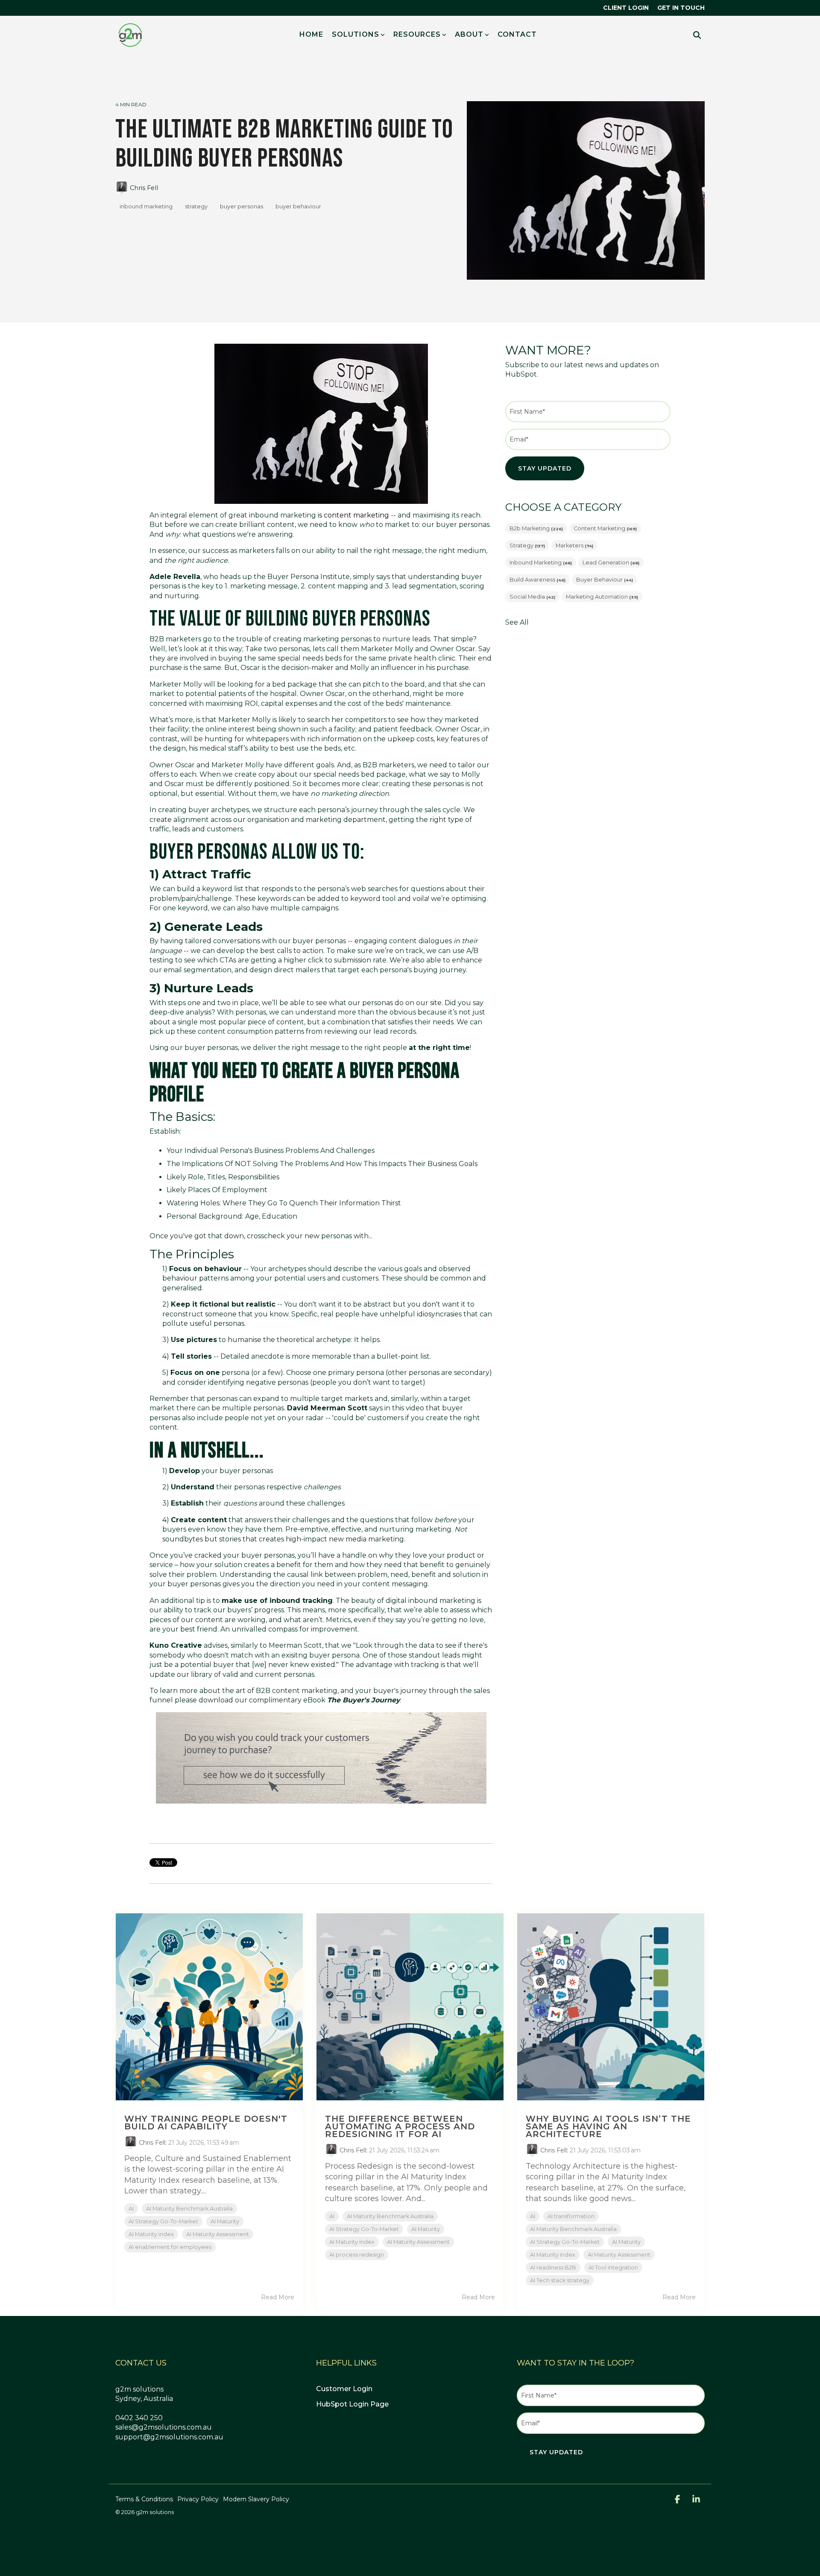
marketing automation (602, 597)
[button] (678, 2500)
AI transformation (571, 2216)
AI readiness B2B (553, 2268)
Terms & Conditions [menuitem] (144, 2499)
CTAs (228, 960)
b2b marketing (536, 528)
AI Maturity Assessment (218, 2234)
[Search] (697, 35)
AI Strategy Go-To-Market (163, 2221)
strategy (196, 206)
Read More (278, 2297)
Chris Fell (143, 188)
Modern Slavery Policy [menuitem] (256, 2499)
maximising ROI (232, 703)
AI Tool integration (613, 2268)
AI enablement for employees (170, 2247)
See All (517, 623)
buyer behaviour (298, 206)
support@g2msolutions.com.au (169, 2437)
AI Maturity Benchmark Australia (189, 2209)
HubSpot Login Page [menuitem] (352, 2404)
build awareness (537, 580)
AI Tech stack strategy (560, 2280)
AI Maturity (225, 2221)
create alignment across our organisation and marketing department (268, 820)
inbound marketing (146, 206)
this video (408, 1408)
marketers (574, 545)
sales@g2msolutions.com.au (164, 2427)
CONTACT (517, 34)
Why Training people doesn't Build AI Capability (206, 2123)
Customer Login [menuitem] (344, 2389)
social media (532, 597)
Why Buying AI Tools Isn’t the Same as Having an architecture (608, 2126)
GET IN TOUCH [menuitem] (681, 8)
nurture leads (406, 639)
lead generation (611, 563)
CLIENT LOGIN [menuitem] (626, 8)
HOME (311, 34)
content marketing (605, 528)
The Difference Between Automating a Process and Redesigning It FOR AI (400, 2126)
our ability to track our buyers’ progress (217, 1610)
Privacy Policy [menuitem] (198, 2499)
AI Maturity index (151, 2234)
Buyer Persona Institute (309, 577)
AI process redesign (357, 2255)
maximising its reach (447, 515)
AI (131, 2209)
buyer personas (242, 206)
